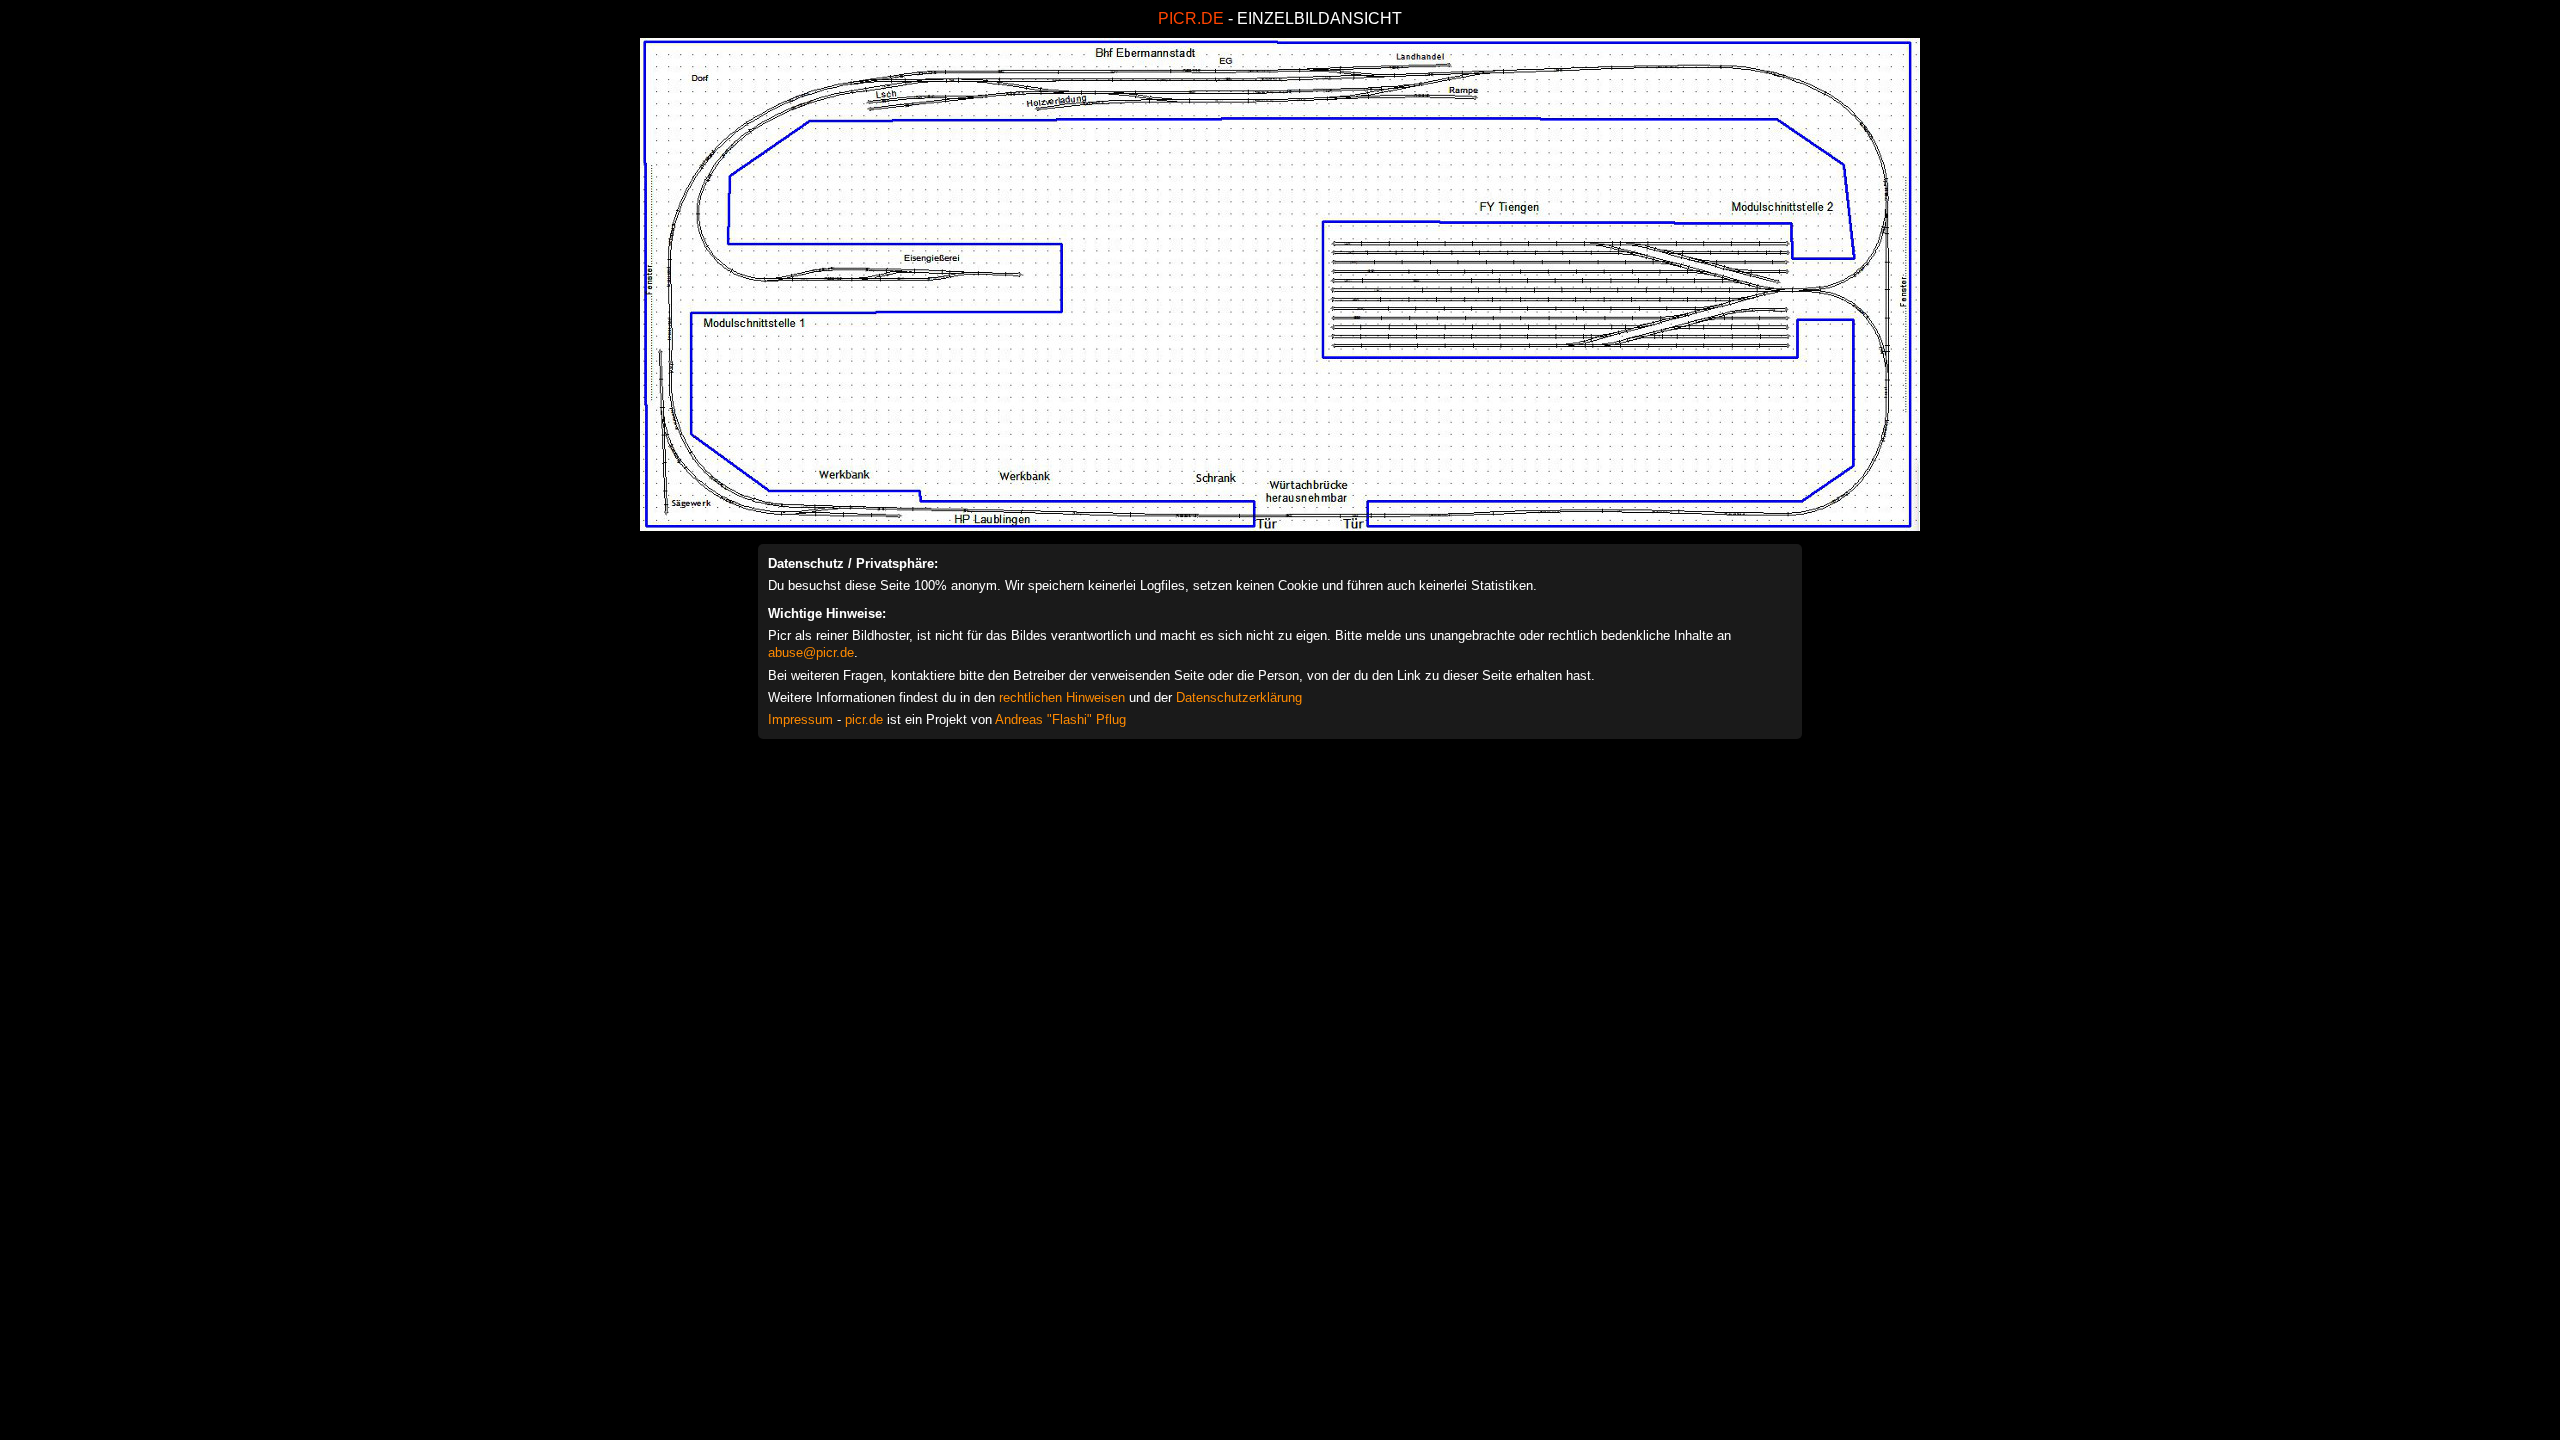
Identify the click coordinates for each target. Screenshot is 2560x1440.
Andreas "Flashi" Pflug (1060, 719)
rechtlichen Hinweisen (1062, 697)
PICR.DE (1191, 18)
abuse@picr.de (811, 652)
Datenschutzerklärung (1239, 697)
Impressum (800, 719)
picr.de (864, 719)
